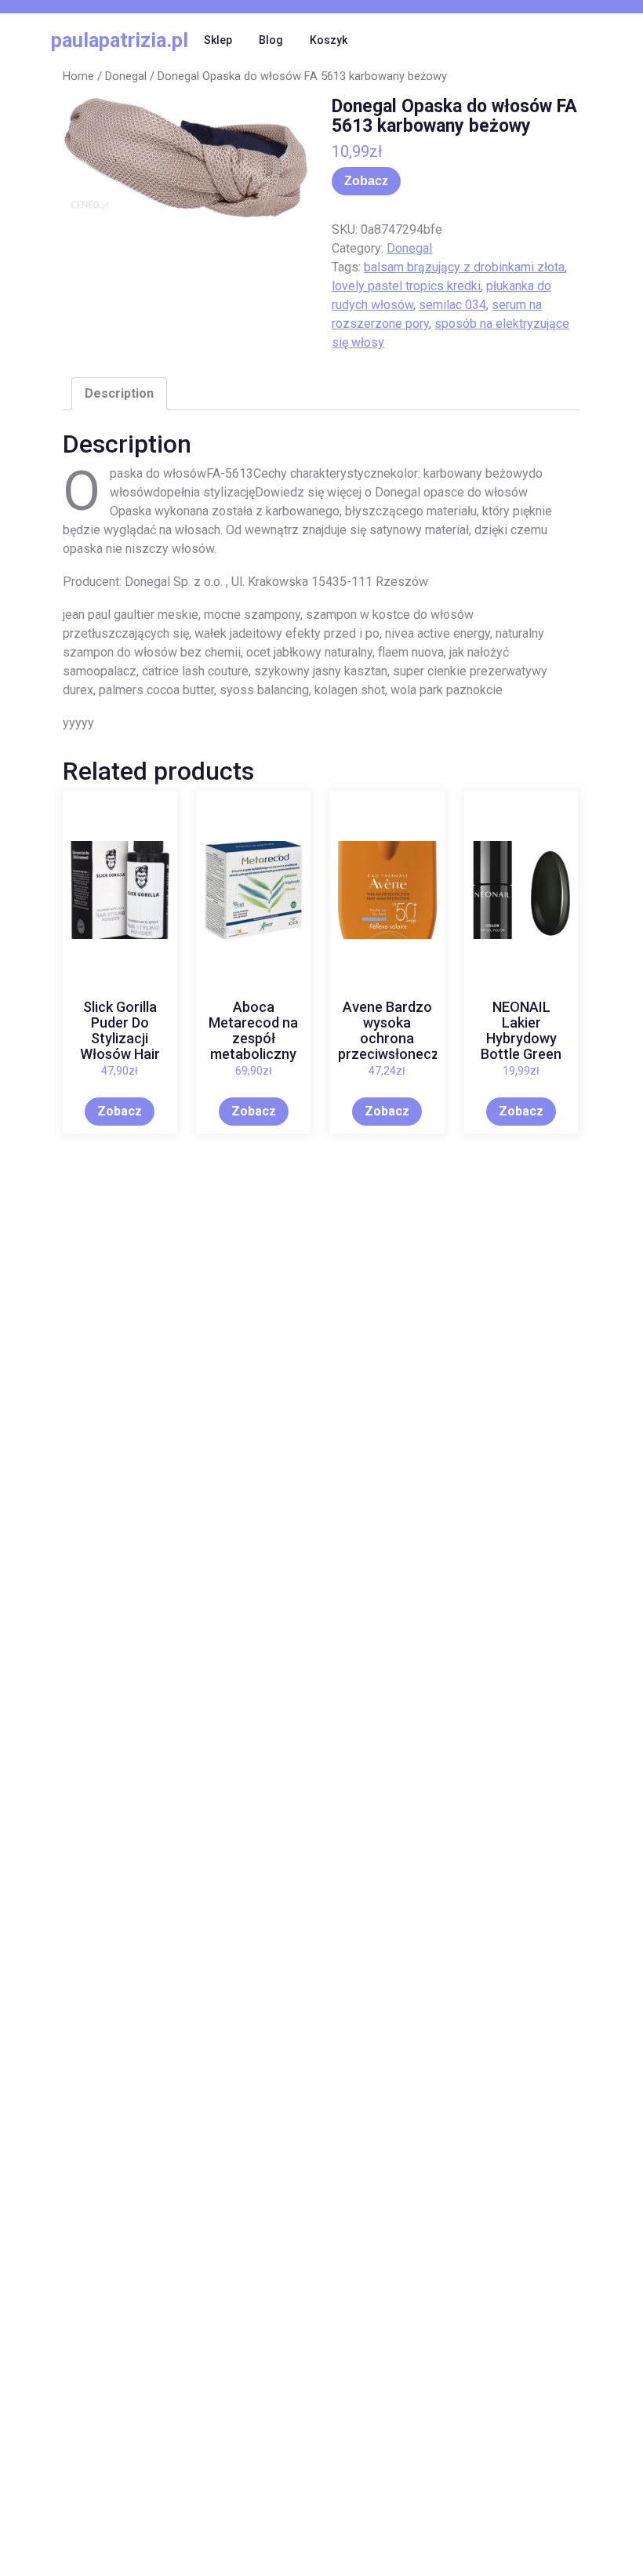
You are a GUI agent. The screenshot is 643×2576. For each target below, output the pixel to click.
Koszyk (329, 40)
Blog (271, 40)
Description (119, 393)
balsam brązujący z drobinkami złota (464, 267)
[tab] (119, 394)
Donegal (126, 76)
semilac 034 (452, 305)
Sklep (218, 40)
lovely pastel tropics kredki (406, 286)
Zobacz (366, 181)
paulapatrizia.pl (120, 40)
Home (78, 76)
